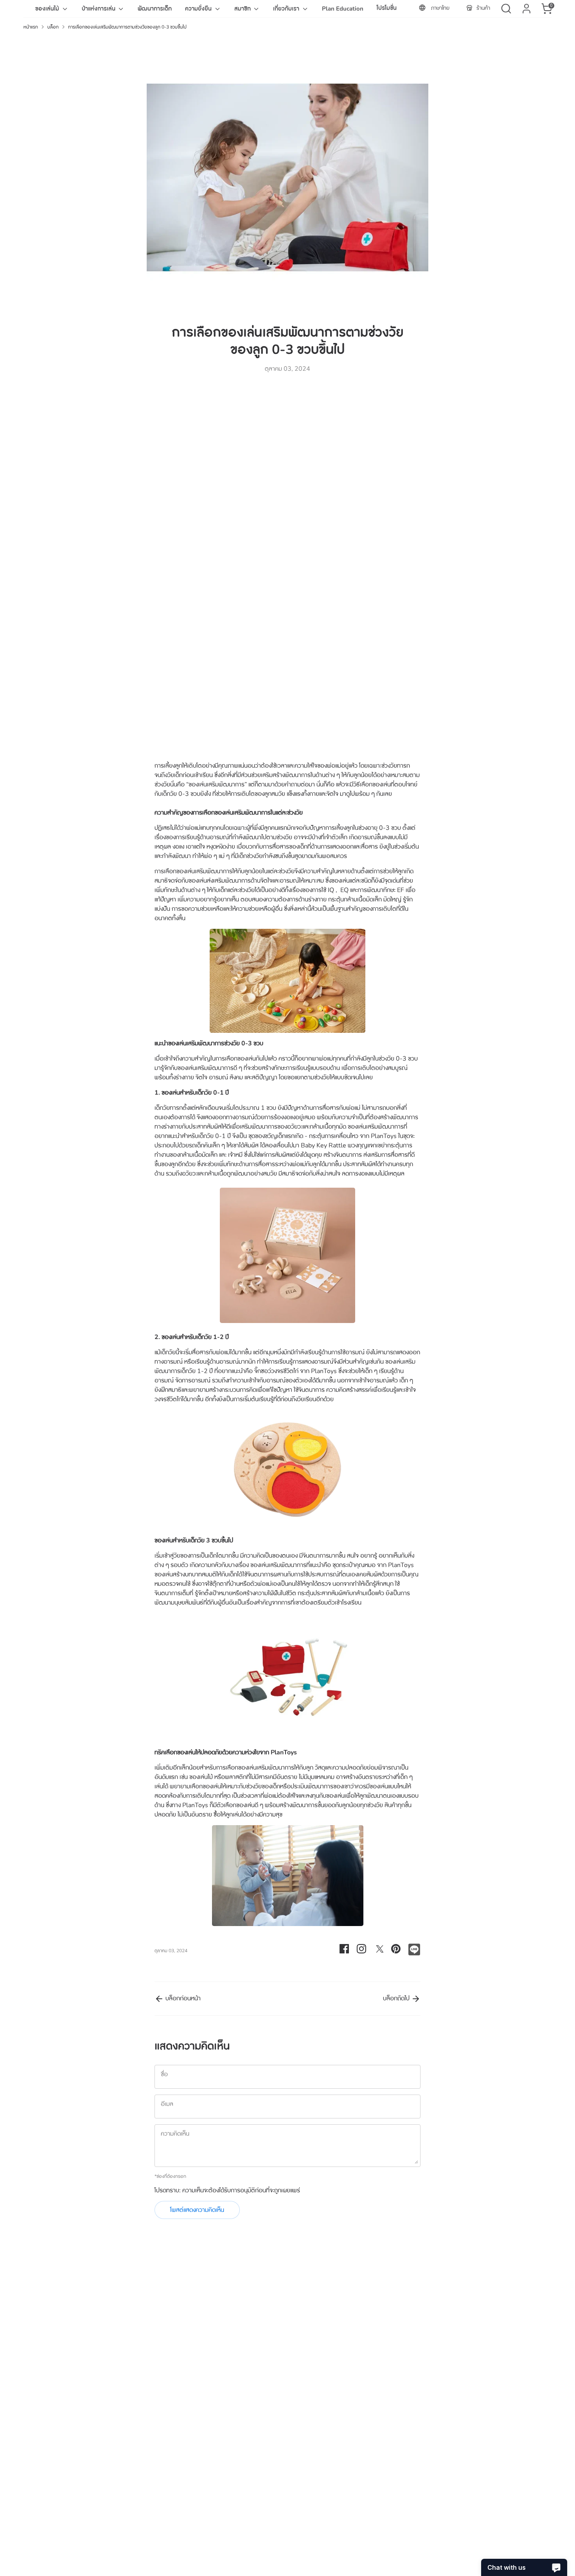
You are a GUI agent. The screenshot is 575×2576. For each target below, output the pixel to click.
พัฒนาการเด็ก (155, 9)
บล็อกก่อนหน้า (182, 1998)
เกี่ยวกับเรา (287, 9)
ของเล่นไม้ (48, 9)
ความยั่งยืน (199, 9)
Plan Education (343, 9)
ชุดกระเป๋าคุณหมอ (354, 1565)
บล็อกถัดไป (397, 1998)
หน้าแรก (31, 27)
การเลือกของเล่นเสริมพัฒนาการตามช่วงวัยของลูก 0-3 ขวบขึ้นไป (127, 27)
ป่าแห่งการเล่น (99, 9)
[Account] (526, 9)
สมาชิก (243, 9)
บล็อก (53, 27)
